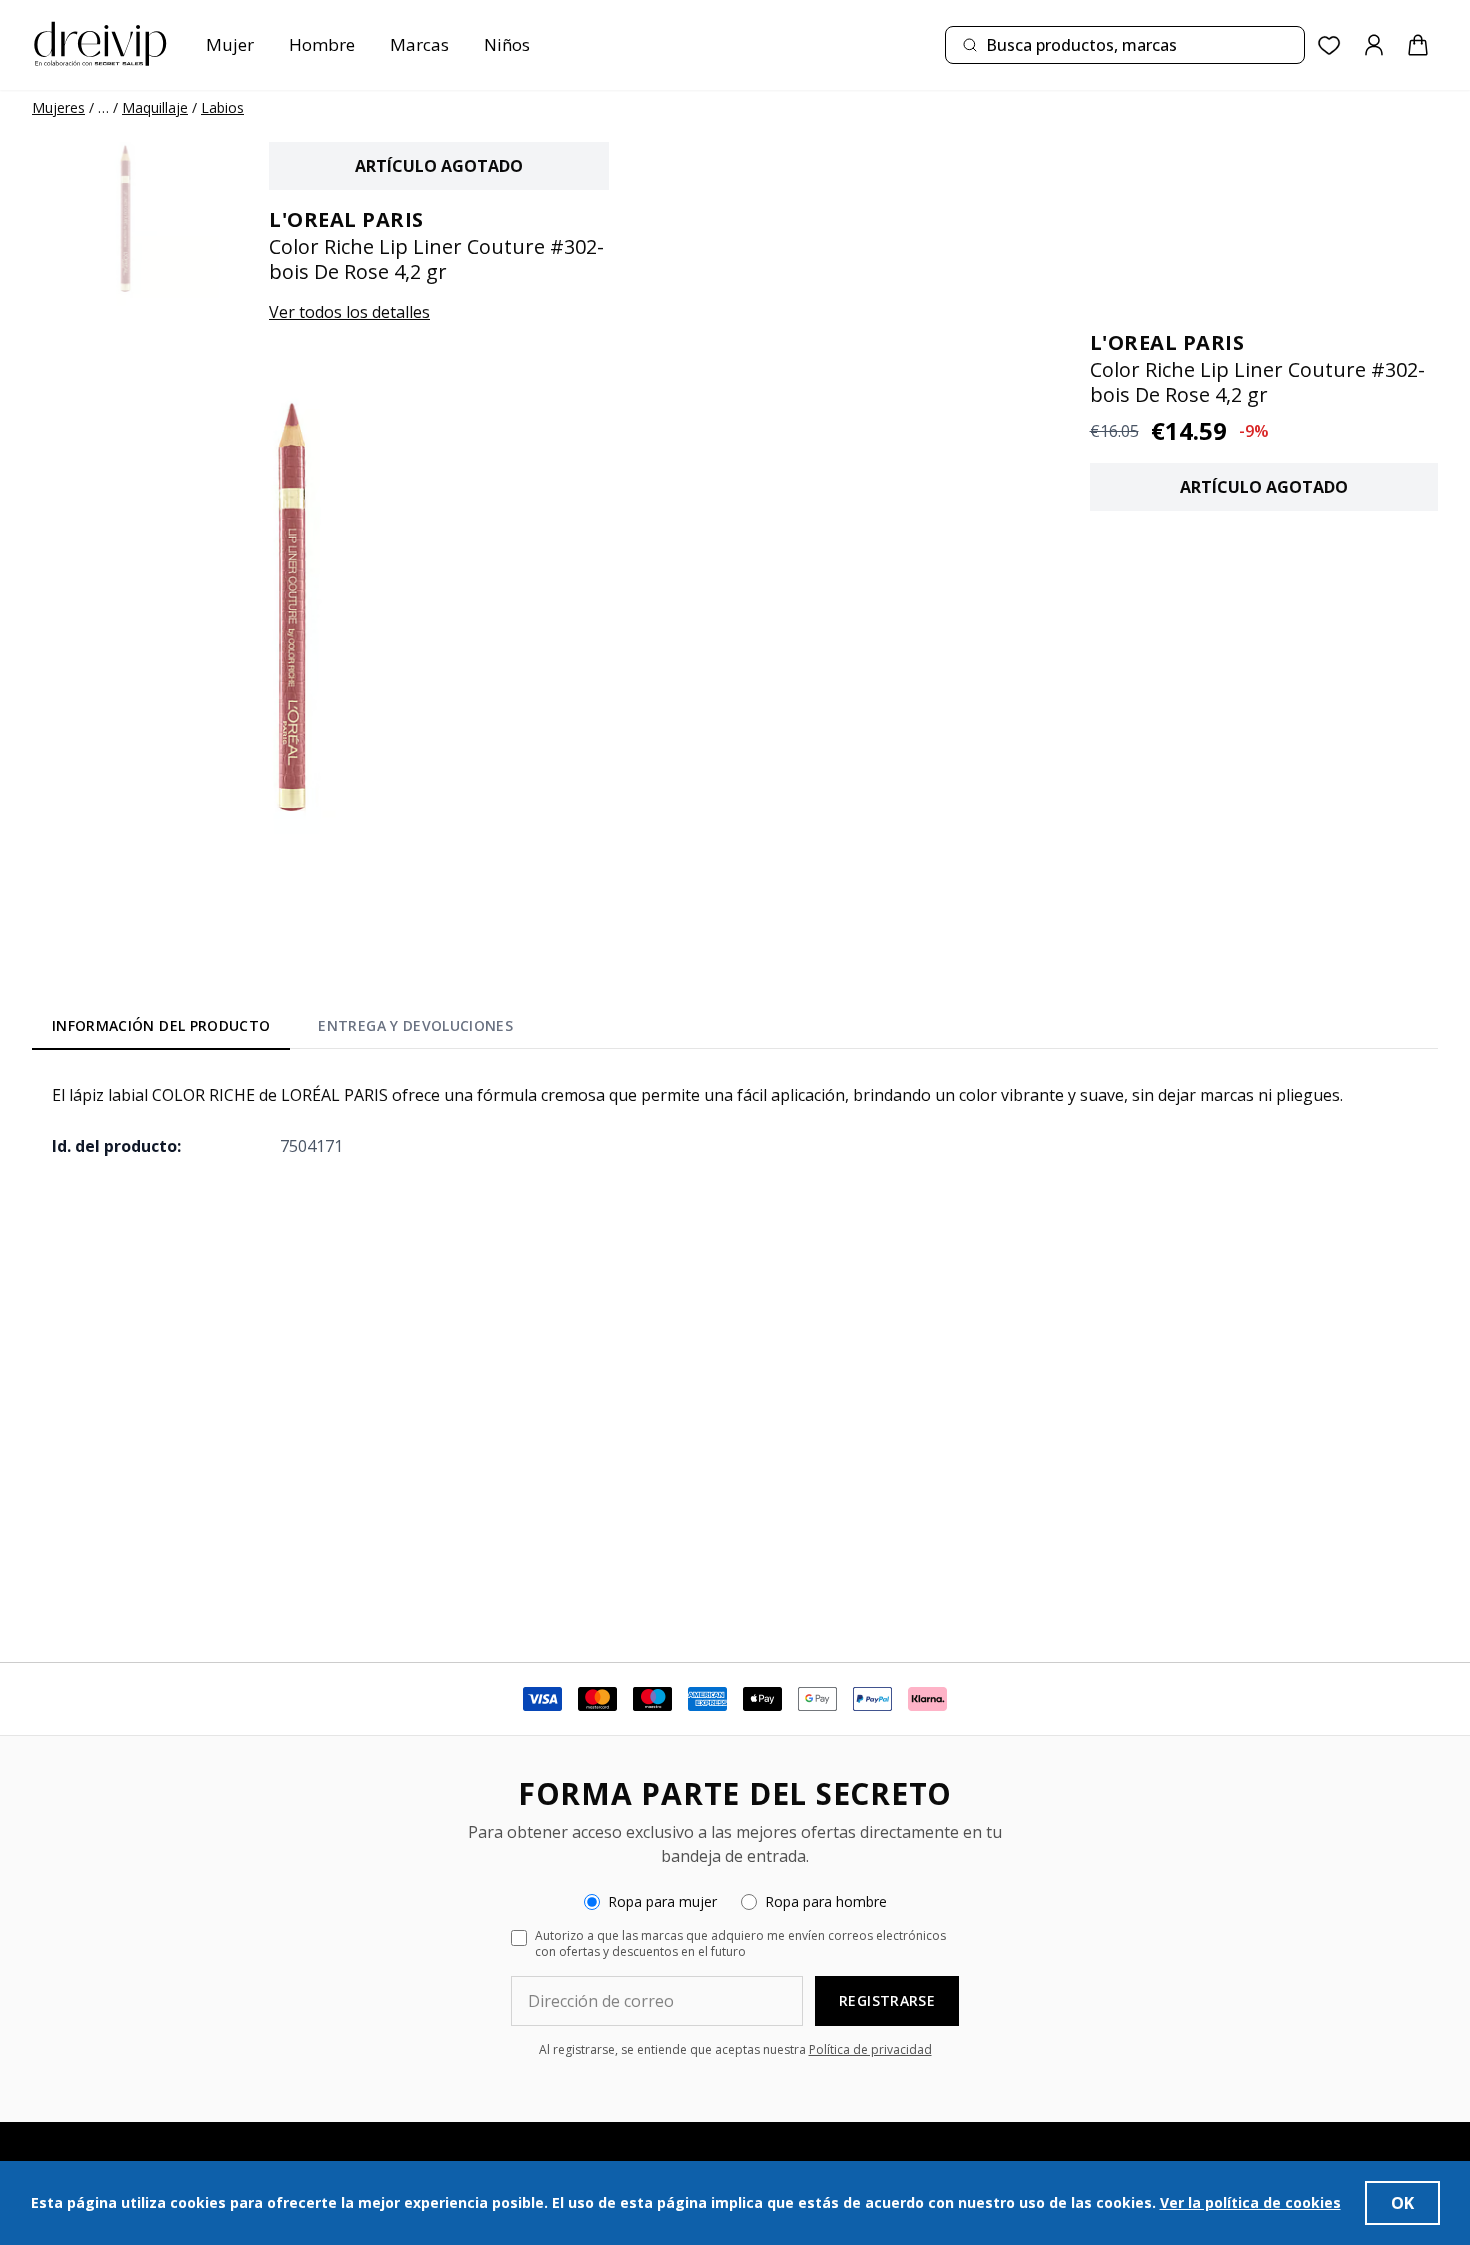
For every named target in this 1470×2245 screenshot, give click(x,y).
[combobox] (1125, 45)
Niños (507, 44)
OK (1402, 2203)
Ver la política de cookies (1250, 2202)
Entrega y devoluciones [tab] (415, 1025)
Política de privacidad (870, 2049)
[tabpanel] (735, 1120)
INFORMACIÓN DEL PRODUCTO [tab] (161, 1025)
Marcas (419, 44)
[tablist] (282, 1030)
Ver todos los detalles (349, 312)
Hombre (322, 44)
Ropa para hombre (826, 1901)
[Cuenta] (1374, 45)
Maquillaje (155, 107)
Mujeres (58, 107)
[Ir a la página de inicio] (100, 45)
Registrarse (887, 2000)
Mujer (230, 44)
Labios (222, 107)
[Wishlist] (1329, 45)
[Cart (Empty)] (1418, 45)
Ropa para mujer (662, 1901)
